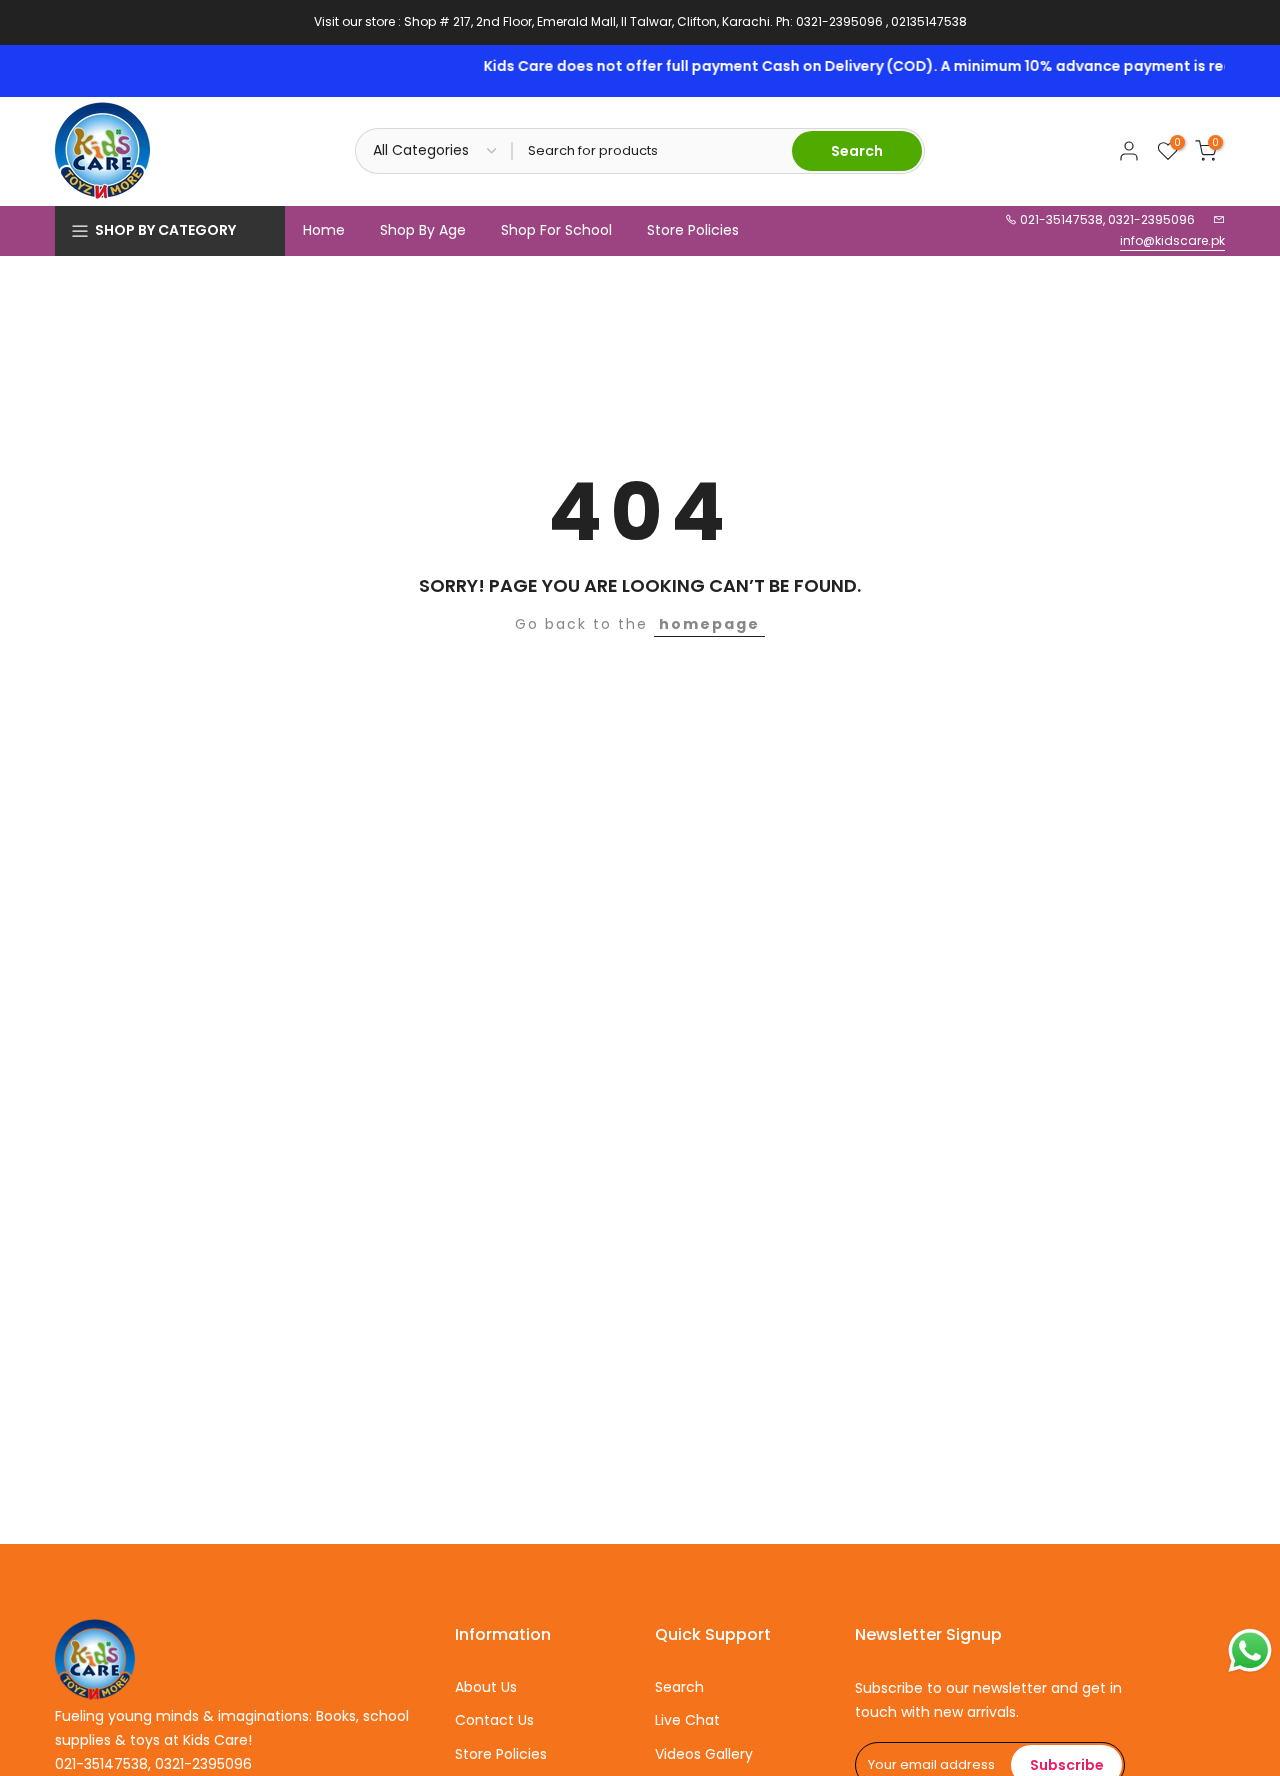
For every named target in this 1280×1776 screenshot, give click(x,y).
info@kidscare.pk (1172, 240)
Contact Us (494, 1720)
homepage (709, 624)
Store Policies (693, 230)
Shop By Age (423, 230)
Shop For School (556, 230)
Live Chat (687, 1720)
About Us (486, 1687)
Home (324, 230)
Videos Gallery (704, 1754)
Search (679, 1687)
